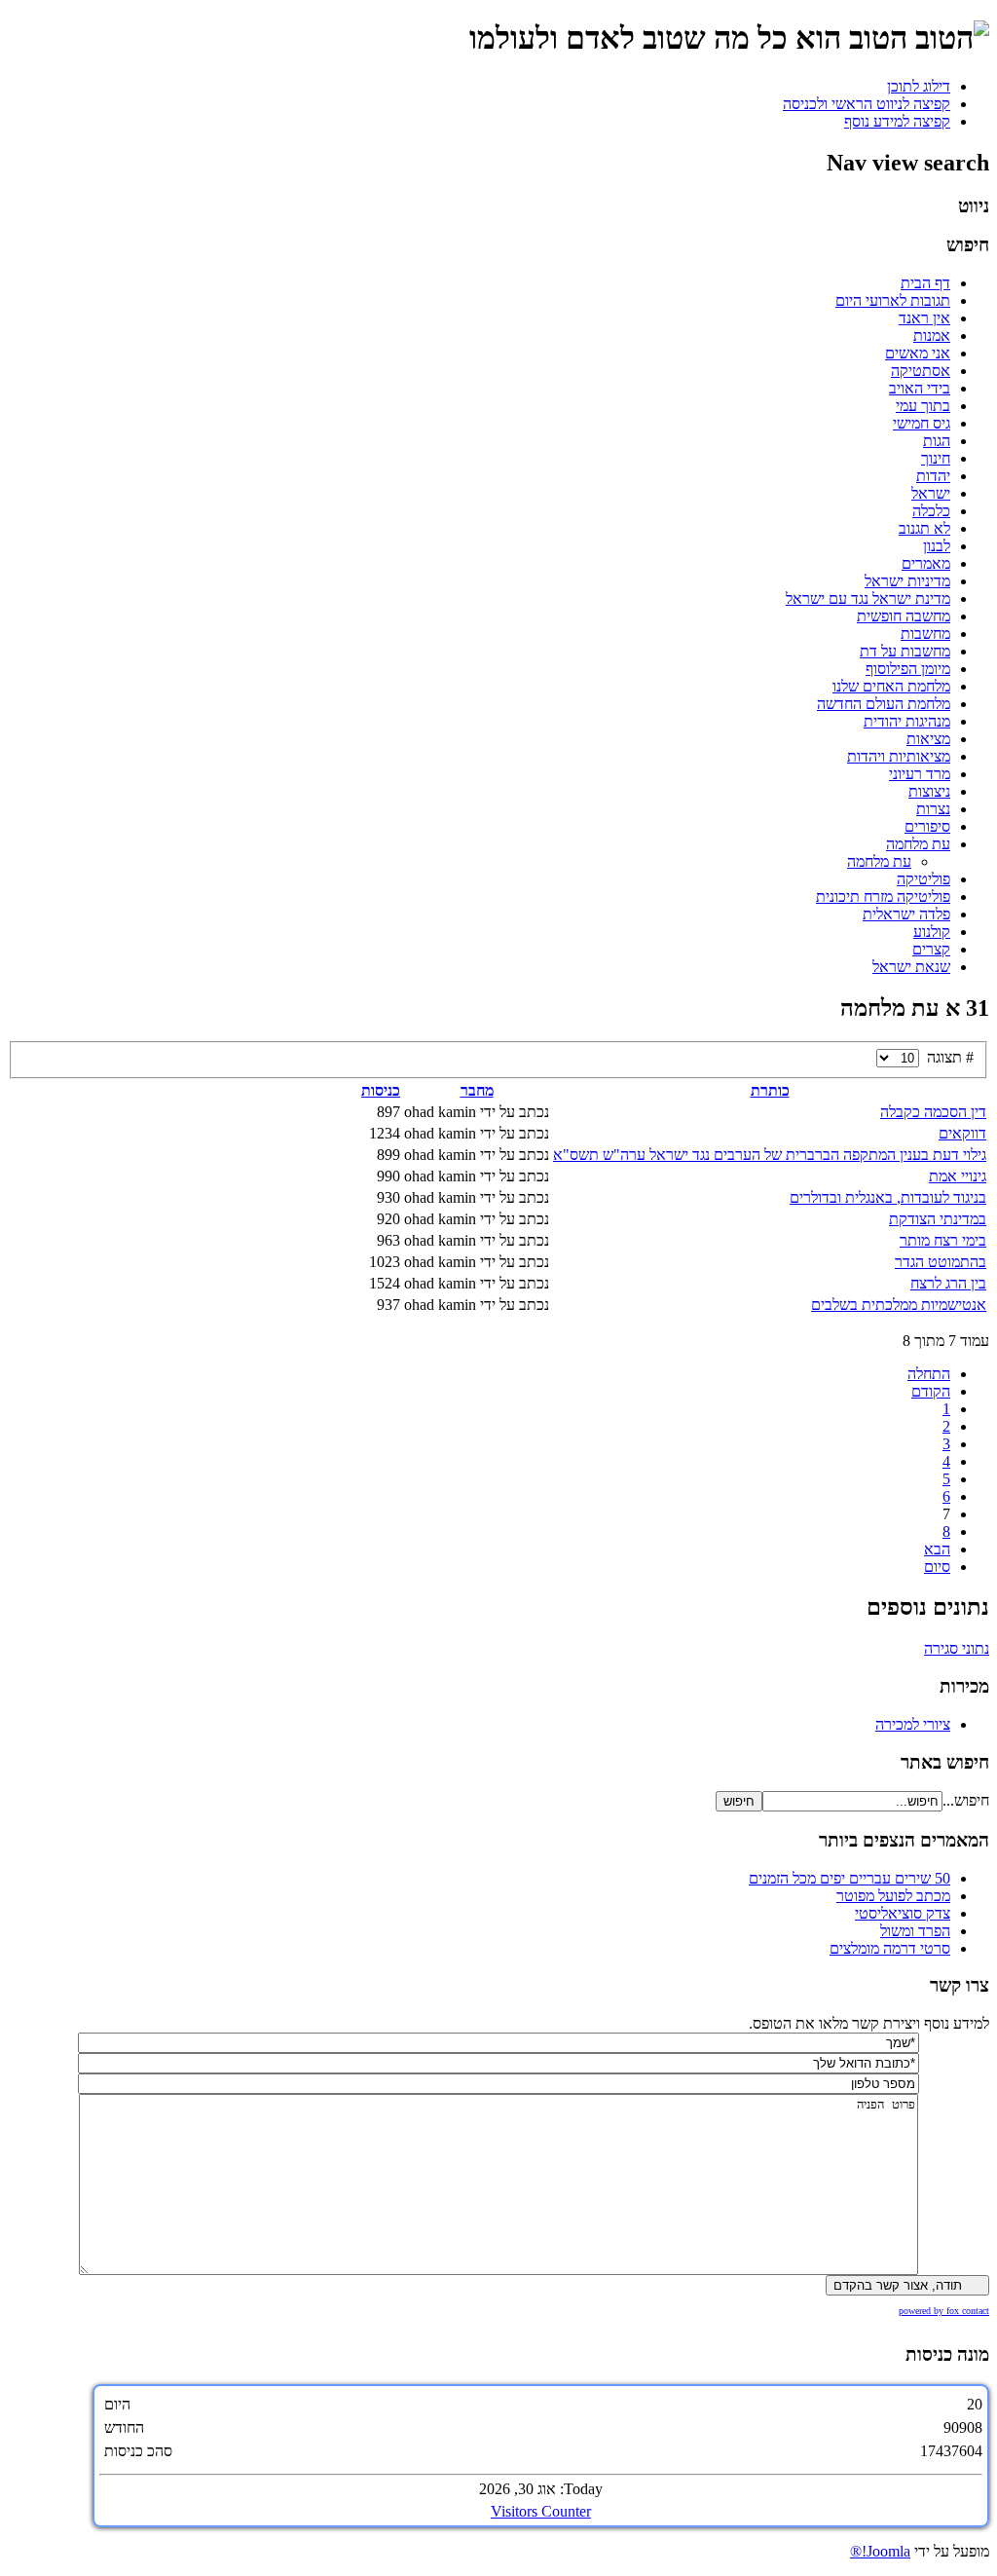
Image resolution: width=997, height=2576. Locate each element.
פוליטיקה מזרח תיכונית (883, 896)
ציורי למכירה (913, 1724)
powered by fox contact (944, 2311)
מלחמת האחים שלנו (891, 686)
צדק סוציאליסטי (903, 1913)
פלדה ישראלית (906, 914)
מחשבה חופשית (904, 616)
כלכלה (931, 511)
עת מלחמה (918, 844)
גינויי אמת (958, 1176)
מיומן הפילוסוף (908, 669)
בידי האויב (920, 388)
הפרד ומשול (915, 1931)
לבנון (937, 546)
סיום (937, 1567)
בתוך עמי (923, 406)
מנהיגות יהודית (907, 721)
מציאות (928, 739)
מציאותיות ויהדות (899, 756)
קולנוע (932, 932)
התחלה (929, 1374)
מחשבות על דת (905, 651)
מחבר (477, 1090)
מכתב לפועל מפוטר (893, 1896)
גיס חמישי (922, 423)
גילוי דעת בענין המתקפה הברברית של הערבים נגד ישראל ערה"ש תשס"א (770, 1155)
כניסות (381, 1090)
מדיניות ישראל (907, 581)
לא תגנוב (924, 528)
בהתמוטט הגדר (941, 1262)
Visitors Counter (541, 2511)
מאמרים (926, 563)
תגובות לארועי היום (893, 300)
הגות (937, 441)
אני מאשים (918, 353)
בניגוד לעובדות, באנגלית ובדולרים (888, 1197)
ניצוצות (929, 791)
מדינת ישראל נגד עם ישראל (868, 598)
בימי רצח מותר (943, 1240)
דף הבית (925, 283)
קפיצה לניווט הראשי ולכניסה (867, 104)
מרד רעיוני (920, 774)
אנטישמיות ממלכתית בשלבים (899, 1305)
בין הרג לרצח (948, 1283)
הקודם (931, 1391)
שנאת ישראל (911, 967)
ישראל (931, 493)
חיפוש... (966, 1800)
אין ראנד (924, 318)
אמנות (932, 336)
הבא (937, 1549)
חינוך (936, 458)
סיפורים (927, 826)
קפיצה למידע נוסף (897, 121)
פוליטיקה (923, 879)
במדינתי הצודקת (938, 1219)
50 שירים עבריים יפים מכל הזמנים (849, 1878)
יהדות (933, 476)
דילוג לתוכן (919, 86)
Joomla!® (880, 2551)
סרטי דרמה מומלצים (890, 1948)
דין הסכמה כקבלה (933, 1112)
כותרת (770, 1090)
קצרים (931, 949)
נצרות (933, 809)
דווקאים (962, 1133)
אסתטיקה (921, 371)
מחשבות (925, 634)
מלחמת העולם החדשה (884, 704)
